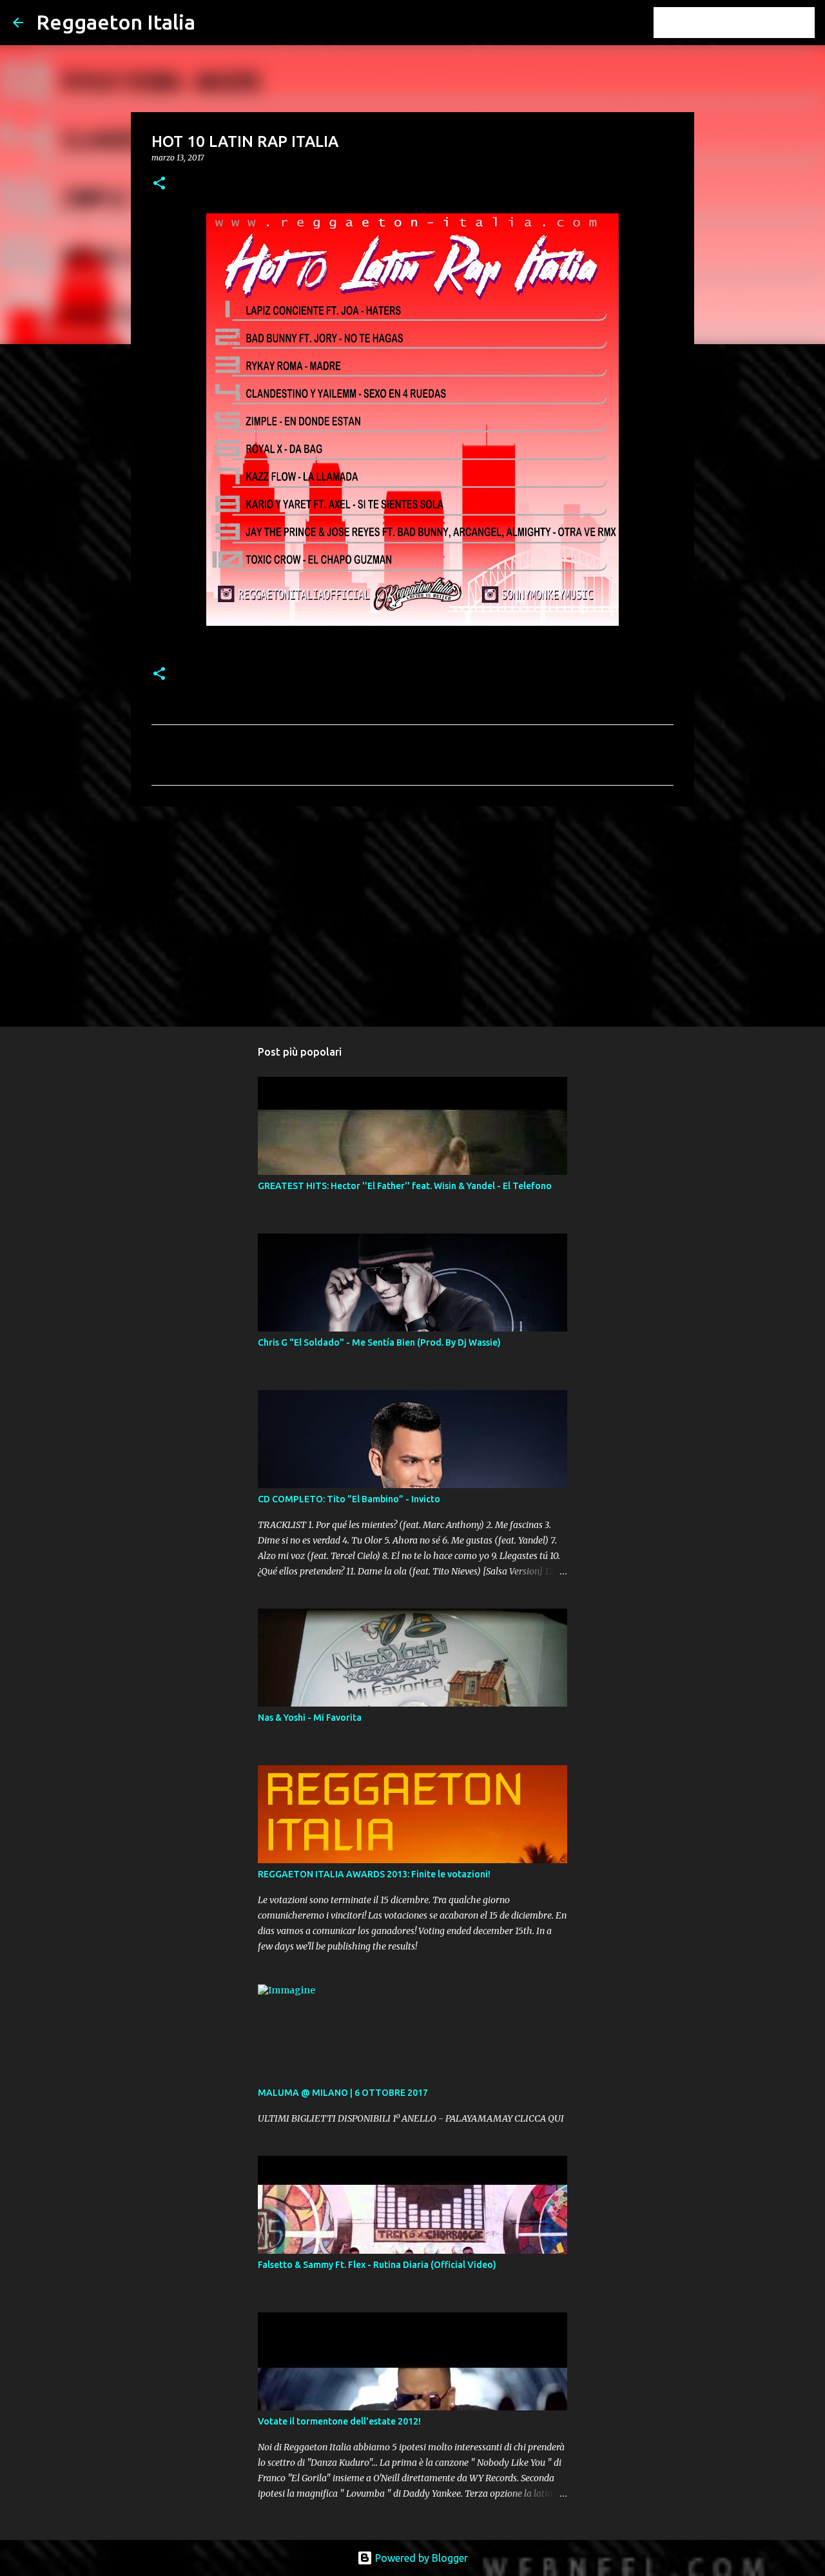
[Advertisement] (412, 916)
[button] (159, 184)
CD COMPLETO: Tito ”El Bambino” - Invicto (349, 1499)
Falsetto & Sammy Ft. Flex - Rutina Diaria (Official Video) (377, 2265)
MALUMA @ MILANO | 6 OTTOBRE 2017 (343, 2093)
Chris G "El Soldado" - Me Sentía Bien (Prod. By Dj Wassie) (379, 1342)
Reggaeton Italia (116, 22)
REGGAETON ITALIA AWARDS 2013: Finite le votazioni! (374, 1874)
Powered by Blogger (420, 2558)
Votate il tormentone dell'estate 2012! (339, 2421)
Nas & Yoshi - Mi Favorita (310, 1718)
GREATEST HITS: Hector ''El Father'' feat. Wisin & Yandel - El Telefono (405, 1186)
